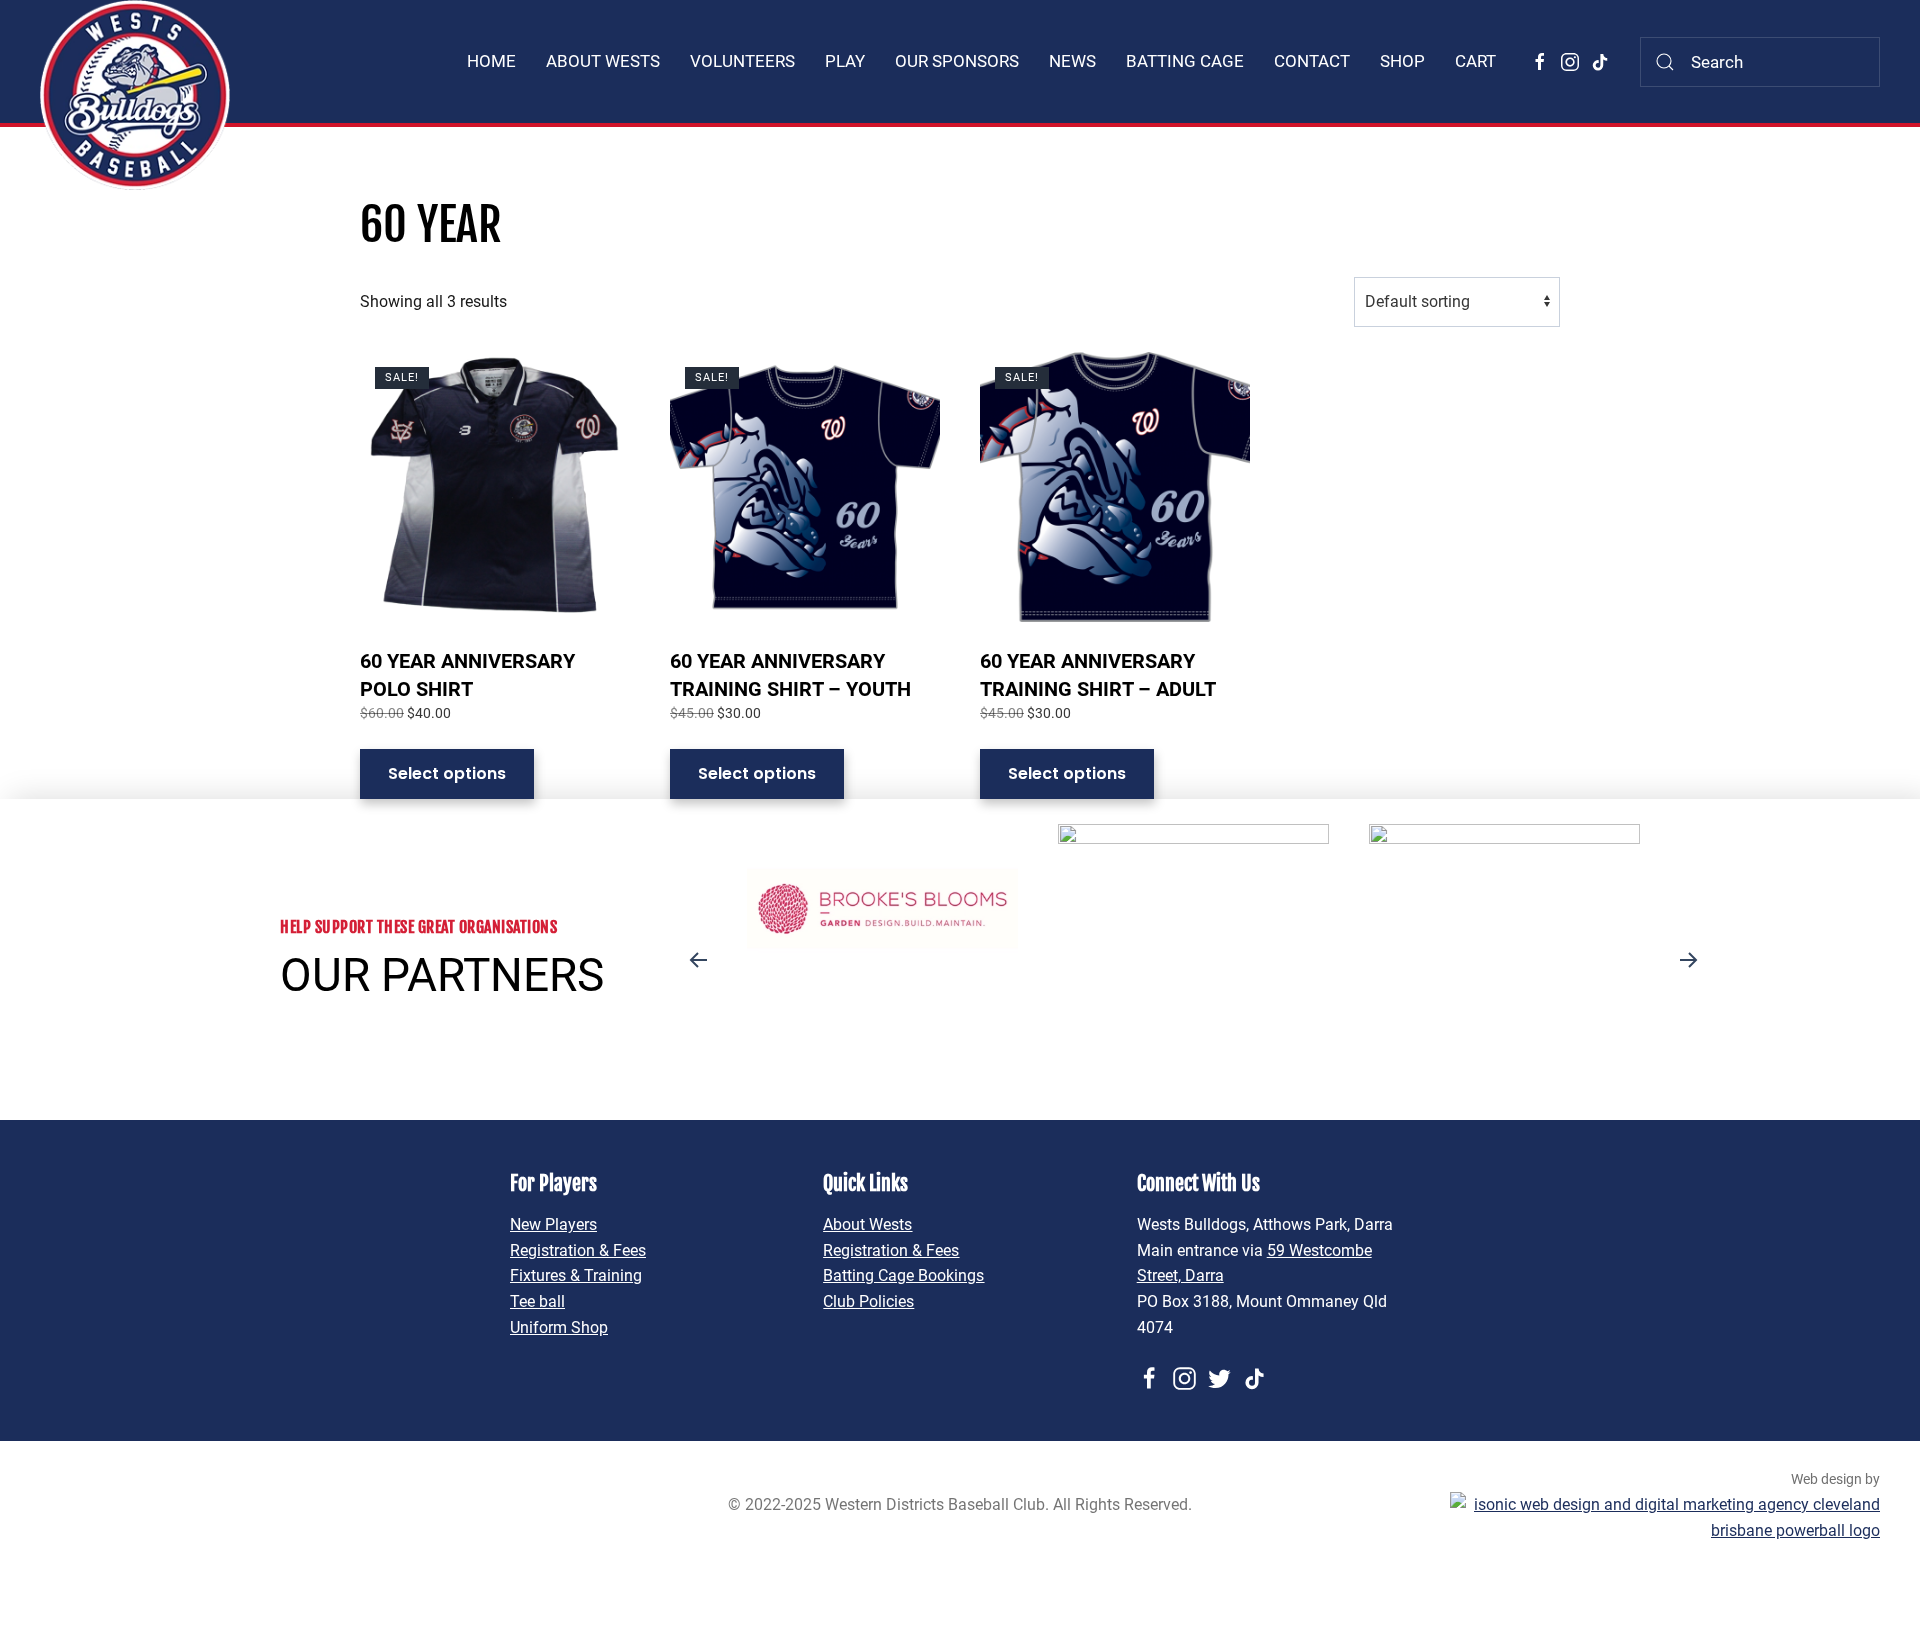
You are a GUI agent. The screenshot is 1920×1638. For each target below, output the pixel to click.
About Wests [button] (603, 61)
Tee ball (537, 1301)
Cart (1475, 61)
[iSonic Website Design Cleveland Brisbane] (1665, 1516)
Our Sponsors (957, 61)
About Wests (867, 1224)
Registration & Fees (578, 1250)
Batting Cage (1185, 61)
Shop (1402, 61)
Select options (447, 773)
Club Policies (868, 1301)
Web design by (1835, 1479)
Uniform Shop (559, 1327)
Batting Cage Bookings (903, 1275)
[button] (698, 960)
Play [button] (845, 61)
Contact (1312, 61)
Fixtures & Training (576, 1275)
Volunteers (742, 61)
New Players (553, 1224)
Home (491, 61)
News (1072, 61)
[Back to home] (135, 95)
